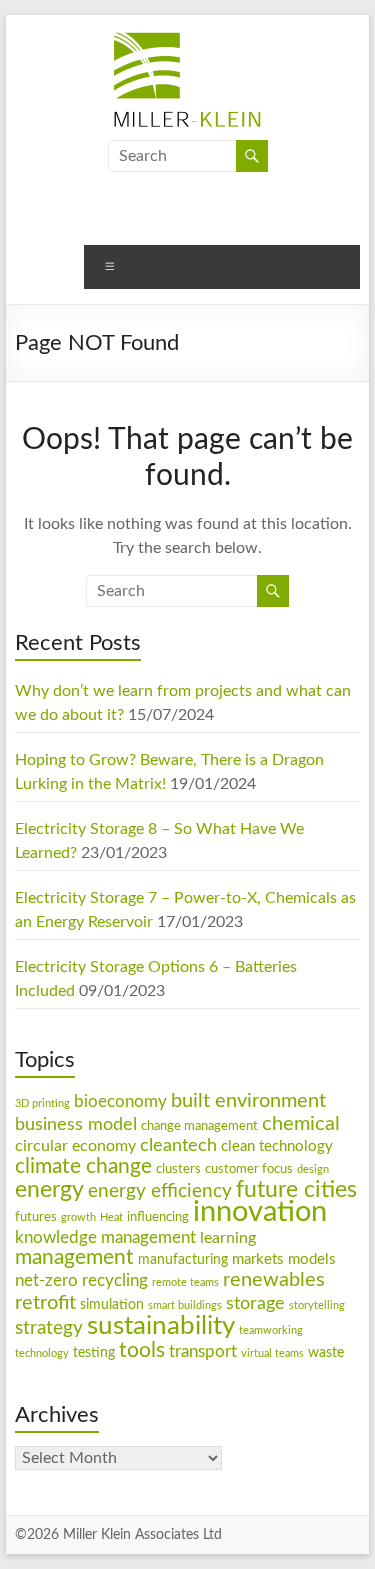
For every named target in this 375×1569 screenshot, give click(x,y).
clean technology (277, 1146)
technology (42, 1353)
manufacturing (183, 1260)
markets (258, 1259)
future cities (296, 1190)
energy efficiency (160, 1191)
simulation (112, 1305)
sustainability (161, 1326)
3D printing (42, 1103)
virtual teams (272, 1353)
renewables (274, 1280)
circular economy (75, 1146)
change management (199, 1126)
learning (228, 1238)
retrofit (45, 1303)
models (312, 1259)
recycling (115, 1280)
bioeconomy (120, 1101)
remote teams (185, 1282)
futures (36, 1217)
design (313, 1169)
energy (49, 1190)
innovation (260, 1212)
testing (94, 1353)
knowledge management (105, 1237)
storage (255, 1303)
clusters (178, 1169)
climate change (83, 1166)
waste (326, 1353)
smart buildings (185, 1305)
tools (142, 1350)
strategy (49, 1328)
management (74, 1257)
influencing (158, 1217)
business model (76, 1124)
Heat (111, 1217)
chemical (301, 1124)
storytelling (317, 1305)
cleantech (178, 1145)
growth (78, 1217)
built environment (248, 1101)
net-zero (46, 1280)
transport (203, 1351)
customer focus (249, 1169)
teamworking (271, 1330)
